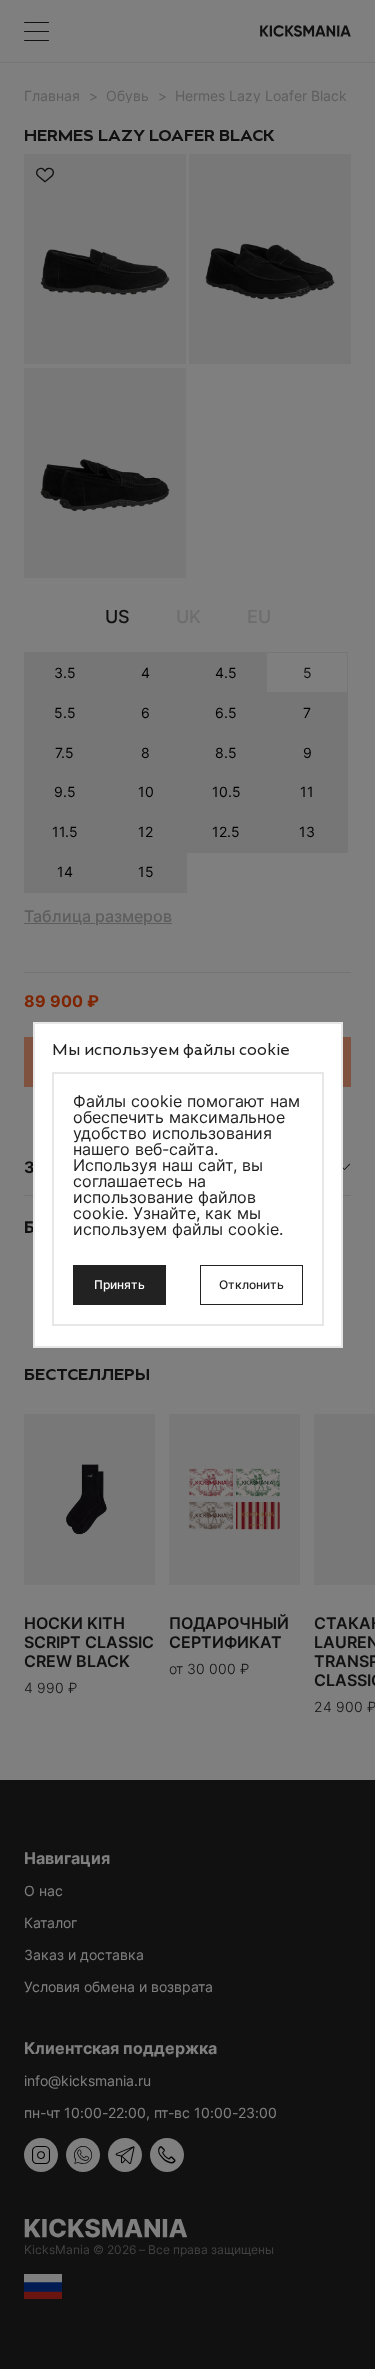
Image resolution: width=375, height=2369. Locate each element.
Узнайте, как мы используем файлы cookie (176, 1221)
